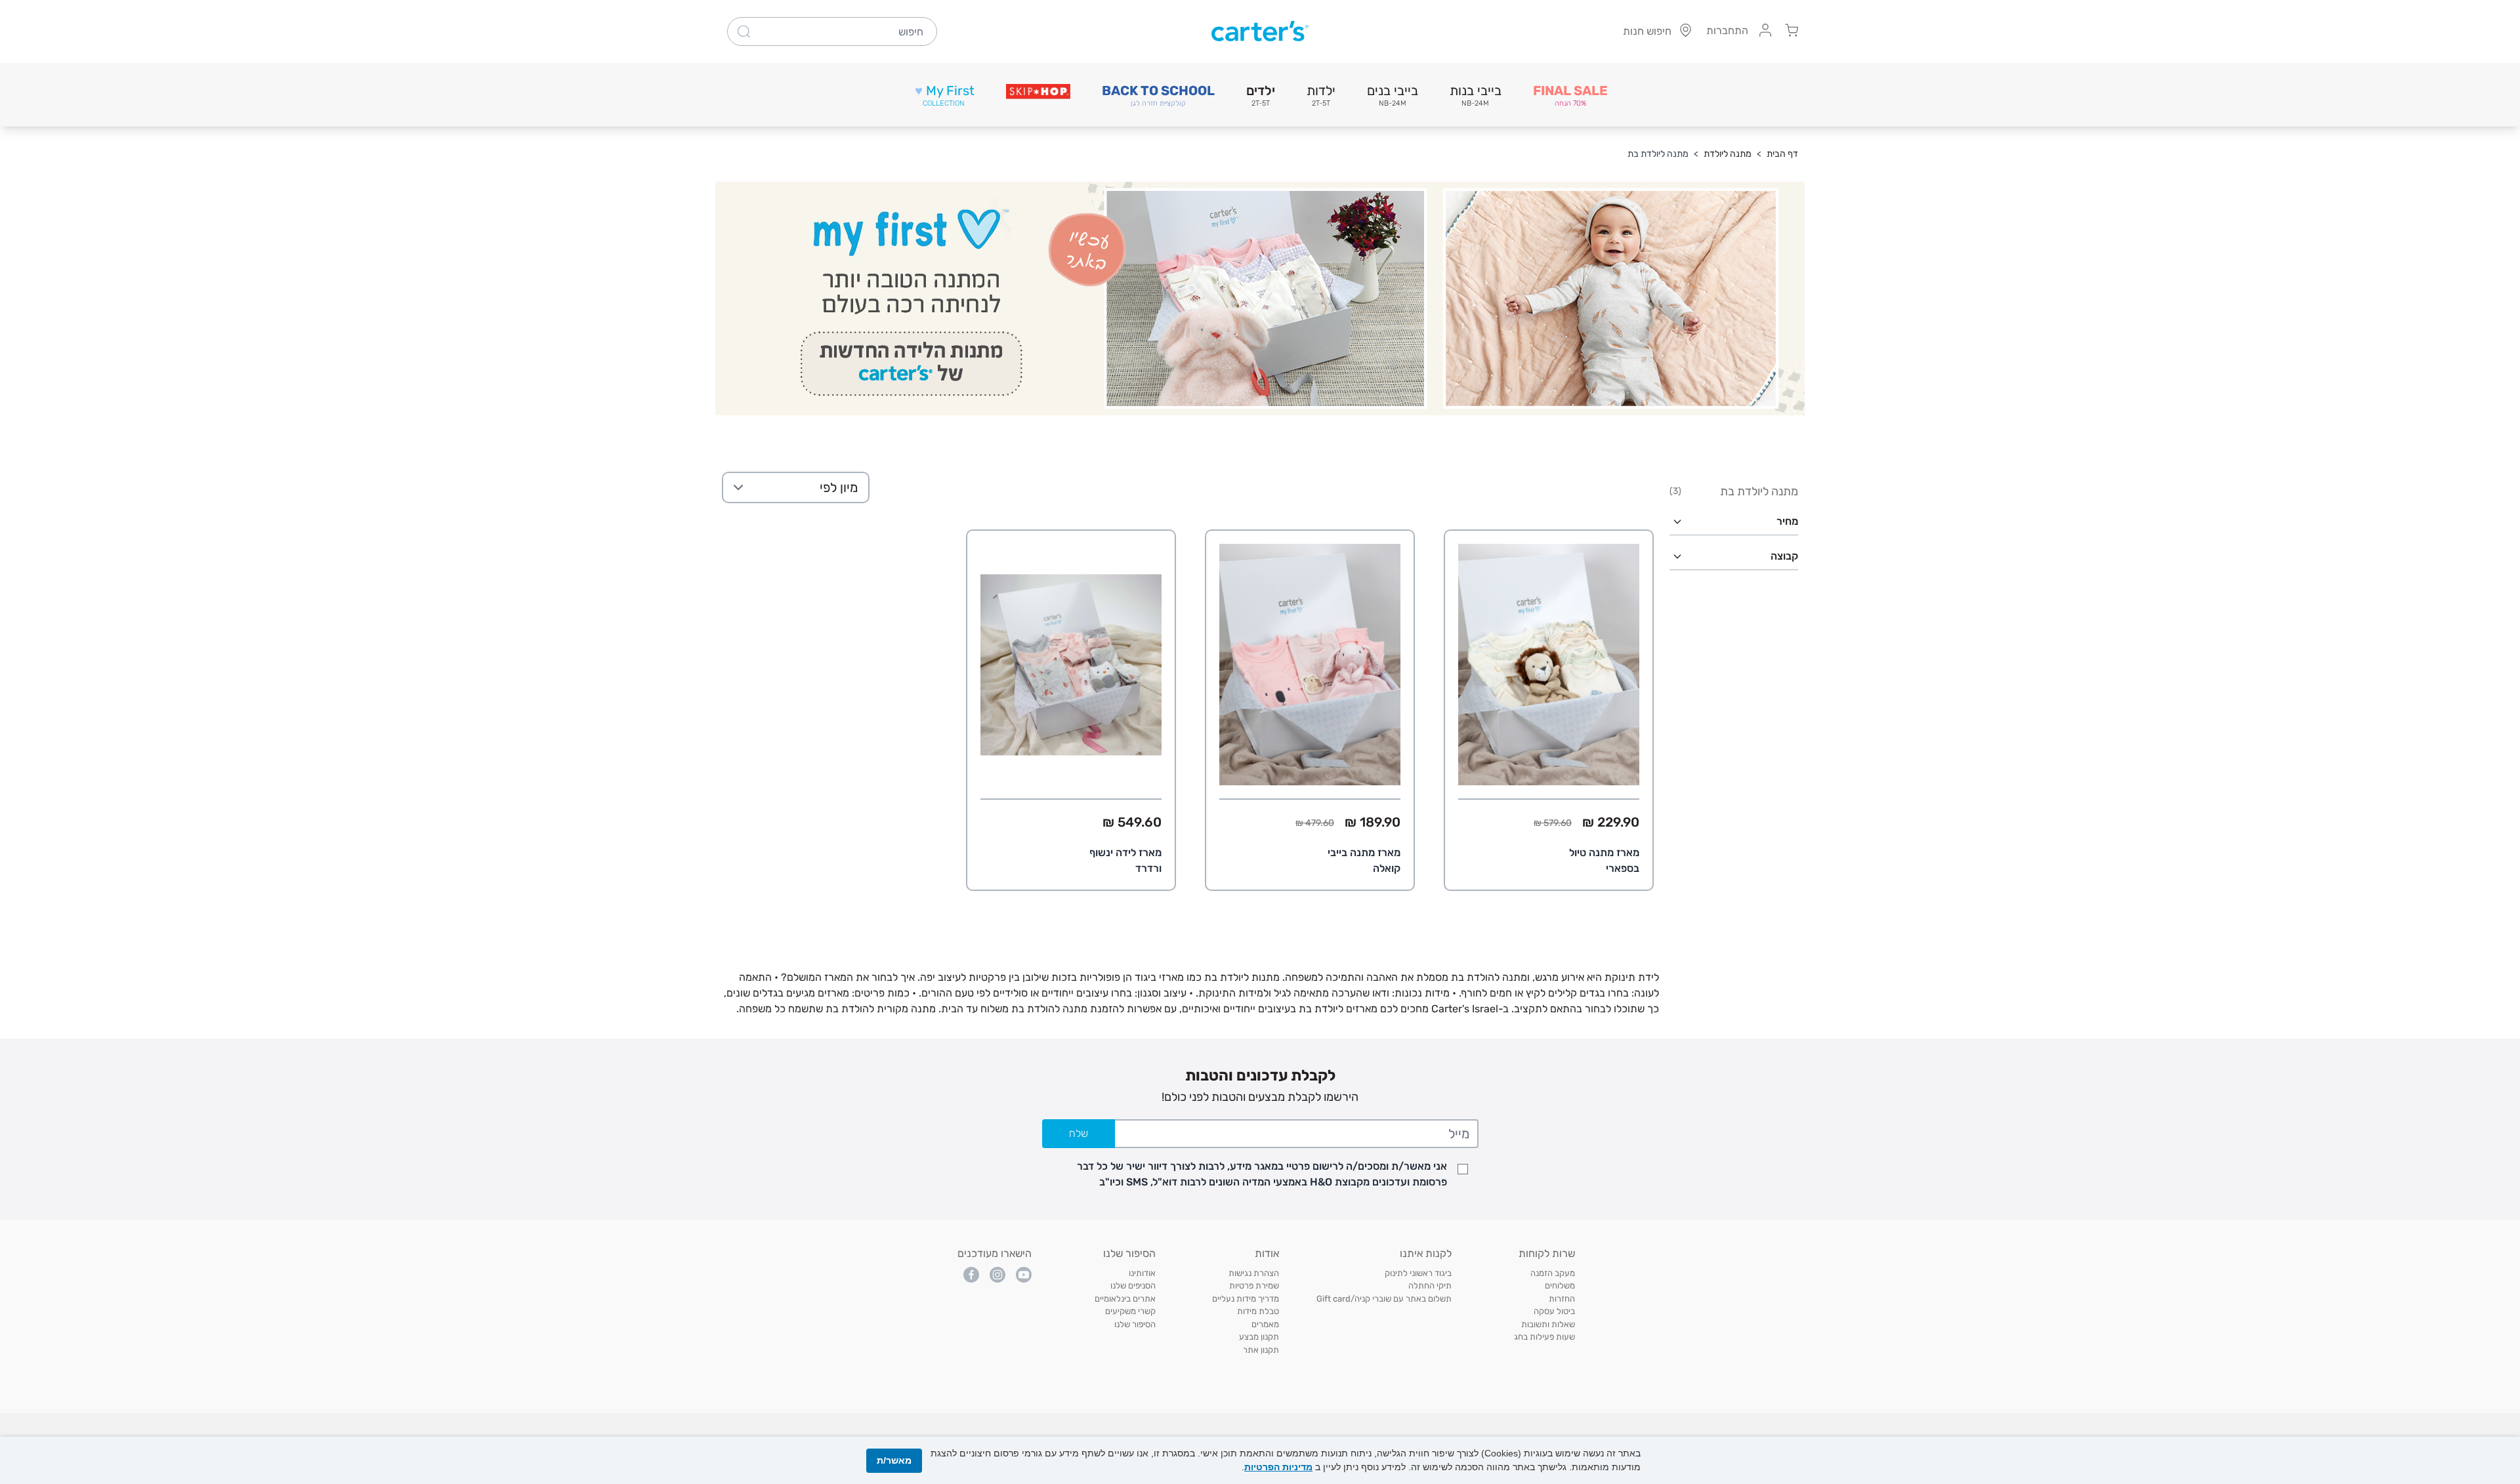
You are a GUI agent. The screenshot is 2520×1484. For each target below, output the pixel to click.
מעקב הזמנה (1553, 1273)
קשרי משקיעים (1130, 1311)
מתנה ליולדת (1728, 154)
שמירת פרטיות (1254, 1286)
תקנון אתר (1261, 1350)
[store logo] (1260, 31)
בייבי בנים (1393, 95)
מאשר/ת (894, 1460)
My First (945, 95)
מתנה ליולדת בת (1658, 154)
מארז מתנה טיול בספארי (1604, 860)
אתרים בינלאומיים (1125, 1299)
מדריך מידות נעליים (1246, 1299)
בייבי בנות (1476, 95)
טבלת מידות (1258, 1311)
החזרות (1562, 1299)
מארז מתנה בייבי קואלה (1364, 860)
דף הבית (1782, 154)
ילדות (1321, 95)
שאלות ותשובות (1548, 1324)
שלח (1079, 1133)
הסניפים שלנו (1133, 1286)
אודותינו (1142, 1273)
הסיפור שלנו (1135, 1324)
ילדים (1261, 95)
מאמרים (1265, 1324)
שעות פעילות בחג (1544, 1337)
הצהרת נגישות (1254, 1273)
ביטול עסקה (1554, 1311)
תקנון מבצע (1259, 1337)
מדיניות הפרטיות (1278, 1467)
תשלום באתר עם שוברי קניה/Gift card (1384, 1299)
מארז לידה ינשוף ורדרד (1125, 860)
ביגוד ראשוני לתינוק (1418, 1273)
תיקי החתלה (1430, 1286)
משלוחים (1560, 1286)
